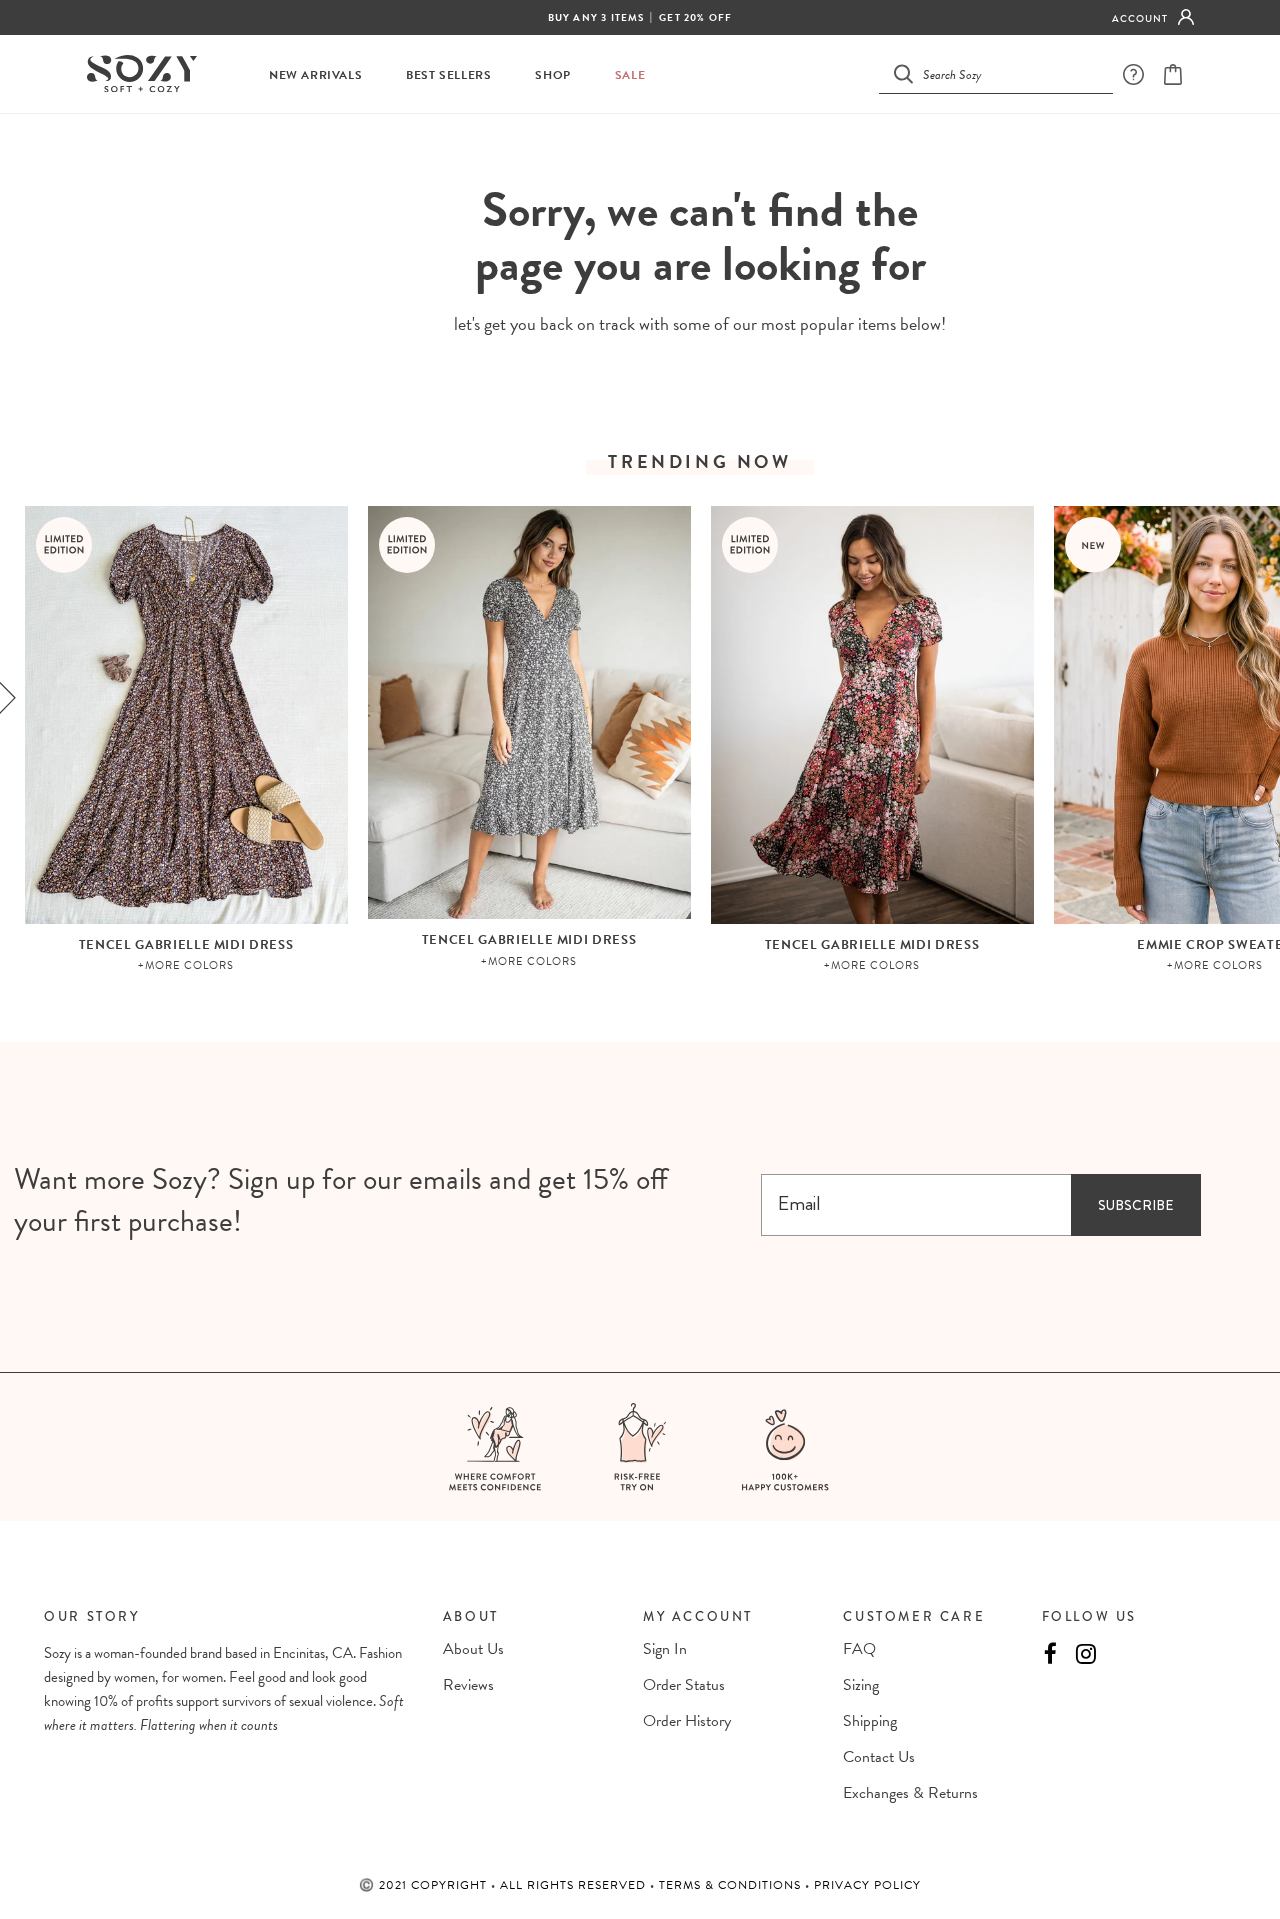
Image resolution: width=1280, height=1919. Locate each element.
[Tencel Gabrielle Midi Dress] (186, 715)
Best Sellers (448, 75)
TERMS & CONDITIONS (732, 1885)
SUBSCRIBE (1135, 1205)
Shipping (870, 1721)
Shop (552, 75)
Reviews (468, 1685)
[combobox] (1008, 73)
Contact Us (879, 1757)
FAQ (859, 1649)
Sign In (665, 1649)
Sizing (861, 1685)
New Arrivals (315, 75)
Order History (687, 1721)
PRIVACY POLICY (867, 1885)
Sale (630, 75)
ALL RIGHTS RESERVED (575, 1885)
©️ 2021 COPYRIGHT (425, 1885)
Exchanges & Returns (910, 1793)
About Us (473, 1649)
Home (650, 150)
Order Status (684, 1685)
